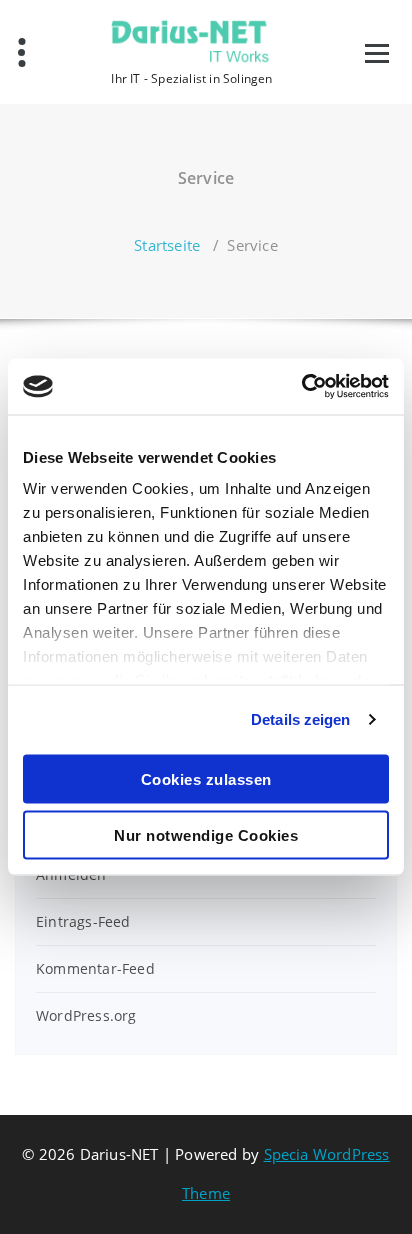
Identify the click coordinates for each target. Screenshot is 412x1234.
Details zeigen (300, 719)
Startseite (167, 245)
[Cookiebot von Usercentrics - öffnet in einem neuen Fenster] (301, 387)
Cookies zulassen (206, 778)
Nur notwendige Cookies (206, 835)
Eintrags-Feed (83, 921)
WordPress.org (86, 1015)
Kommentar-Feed (95, 968)
